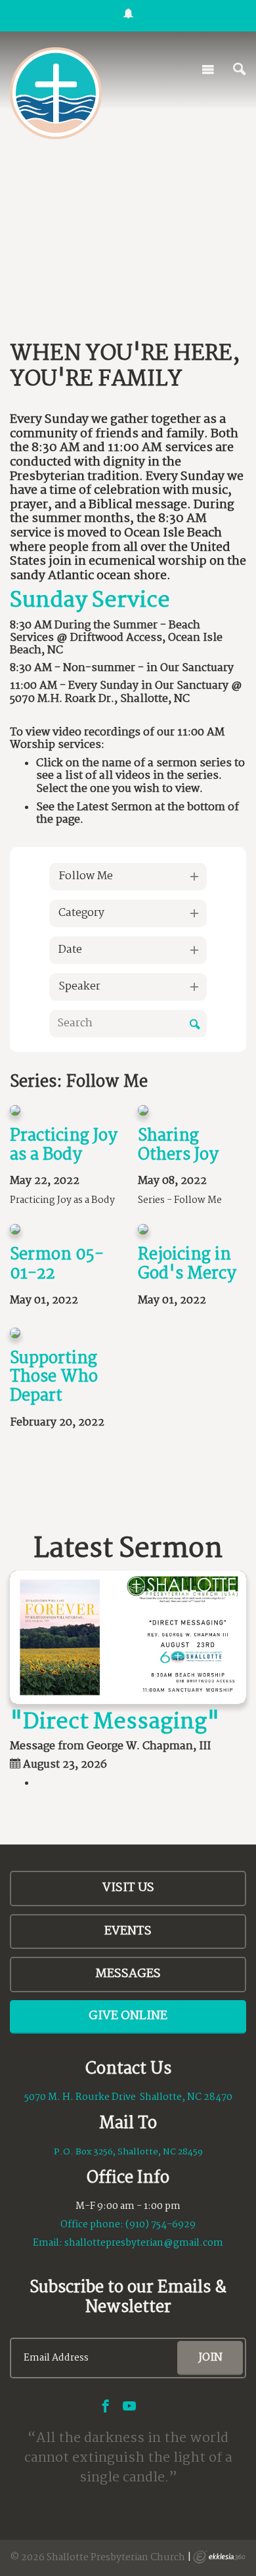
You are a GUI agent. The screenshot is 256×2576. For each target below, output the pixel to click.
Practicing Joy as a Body (64, 1146)
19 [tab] (245, 244)
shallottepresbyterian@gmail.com (144, 2243)
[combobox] (128, 877)
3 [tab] (35, 244)
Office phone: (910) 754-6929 (128, 2225)
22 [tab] (140, 260)
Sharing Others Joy (178, 1146)
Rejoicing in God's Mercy (187, 1264)
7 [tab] (87, 244)
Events (128, 1931)
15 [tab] (193, 244)
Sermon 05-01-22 (57, 1264)
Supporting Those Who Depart (54, 1378)
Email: (49, 2243)
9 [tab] (114, 244)
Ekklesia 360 (219, 2557)
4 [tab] (48, 244)
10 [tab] (127, 244)
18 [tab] (232, 244)
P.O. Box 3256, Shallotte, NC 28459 (128, 2152)
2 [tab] (22, 244)
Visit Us (128, 1888)
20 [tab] (114, 260)
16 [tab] (206, 244)
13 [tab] (167, 244)
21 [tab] (127, 260)
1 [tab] (9, 244)
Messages (128, 1974)
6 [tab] (75, 244)
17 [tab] (219, 244)
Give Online (128, 2016)
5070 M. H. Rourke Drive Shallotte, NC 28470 (128, 2097)
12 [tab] (154, 244)
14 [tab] (180, 244)
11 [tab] (140, 244)
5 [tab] (61, 244)
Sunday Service (90, 601)
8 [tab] (101, 244)
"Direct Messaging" (115, 1722)
